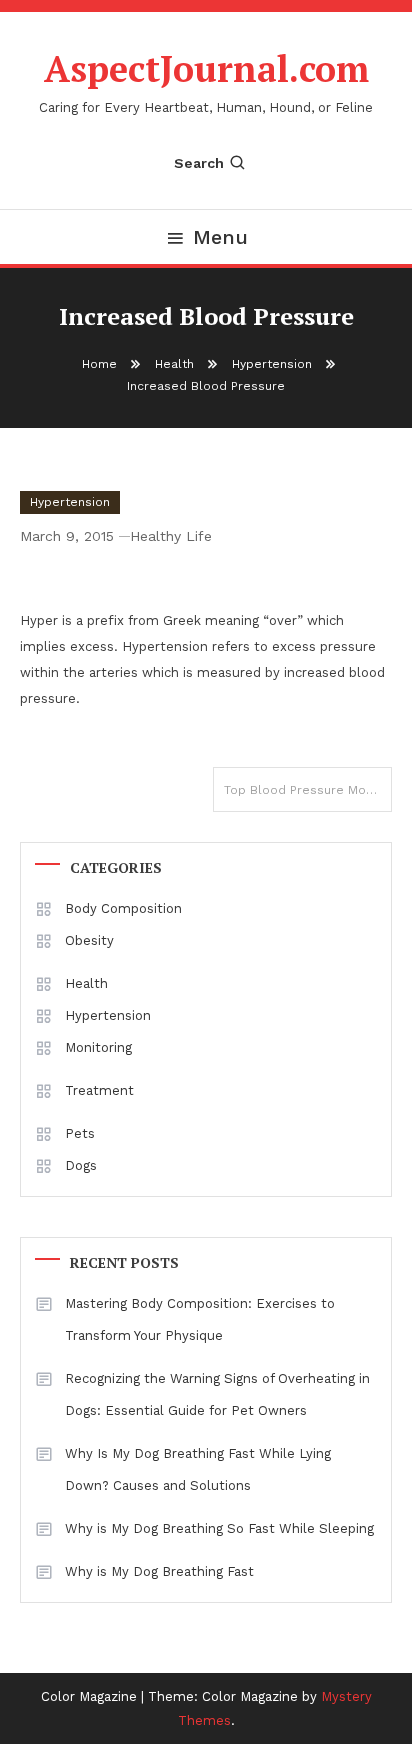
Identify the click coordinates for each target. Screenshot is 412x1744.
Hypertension (70, 502)
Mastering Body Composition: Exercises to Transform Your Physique (200, 1319)
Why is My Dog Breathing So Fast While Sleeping (219, 1528)
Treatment (99, 1090)
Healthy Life (171, 536)
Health (86, 983)
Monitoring (98, 1047)
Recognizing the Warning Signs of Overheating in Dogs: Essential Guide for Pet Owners (217, 1394)
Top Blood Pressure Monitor (308, 790)
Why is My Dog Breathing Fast (159, 1571)
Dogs (81, 1165)
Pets (80, 1133)
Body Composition (123, 908)
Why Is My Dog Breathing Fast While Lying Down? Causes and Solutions (198, 1469)
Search (199, 163)
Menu (220, 237)
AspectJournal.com (206, 68)
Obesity (89, 940)
